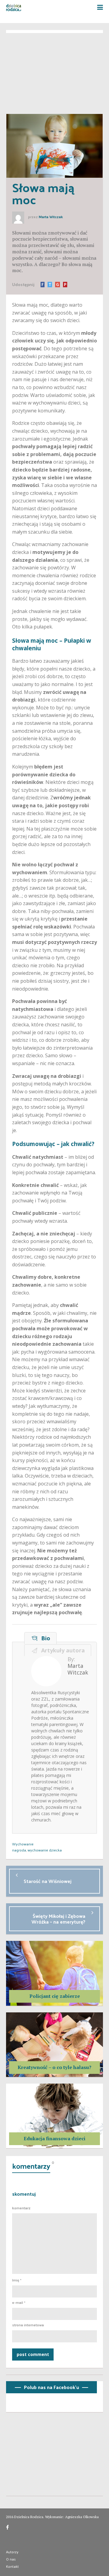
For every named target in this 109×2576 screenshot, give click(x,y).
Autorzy (12, 2552)
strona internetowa (28, 2325)
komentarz (21, 2208)
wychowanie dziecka (45, 1850)
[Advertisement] (54, 71)
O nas (11, 2559)
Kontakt (12, 2566)
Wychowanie (23, 1844)
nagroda (19, 1850)
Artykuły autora (61, 1650)
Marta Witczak (51, 217)
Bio (44, 1638)
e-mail (19, 2303)
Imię (17, 2280)
